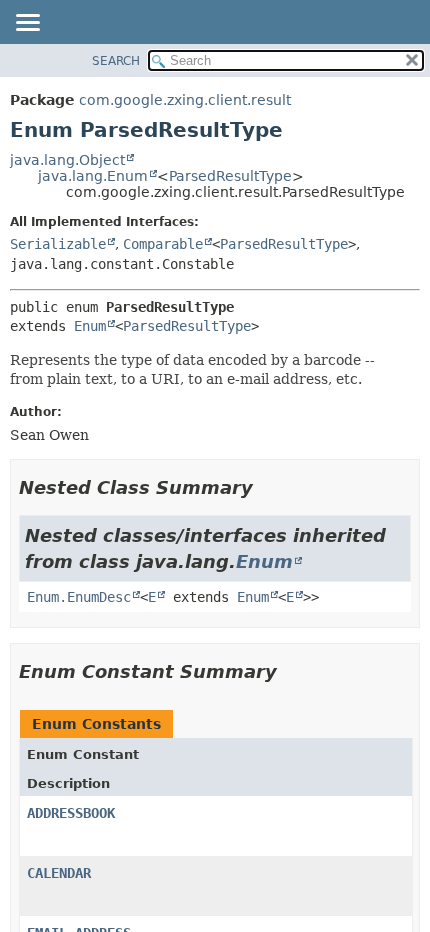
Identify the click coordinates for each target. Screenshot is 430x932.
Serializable (58, 244)
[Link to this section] (267, 487)
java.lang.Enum (93, 176)
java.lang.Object (67, 160)
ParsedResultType (230, 176)
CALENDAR (59, 873)
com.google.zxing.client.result (185, 100)
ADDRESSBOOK (71, 813)
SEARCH (116, 61)
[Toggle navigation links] (27, 24)
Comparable (163, 244)
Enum (90, 326)
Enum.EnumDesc (79, 597)
